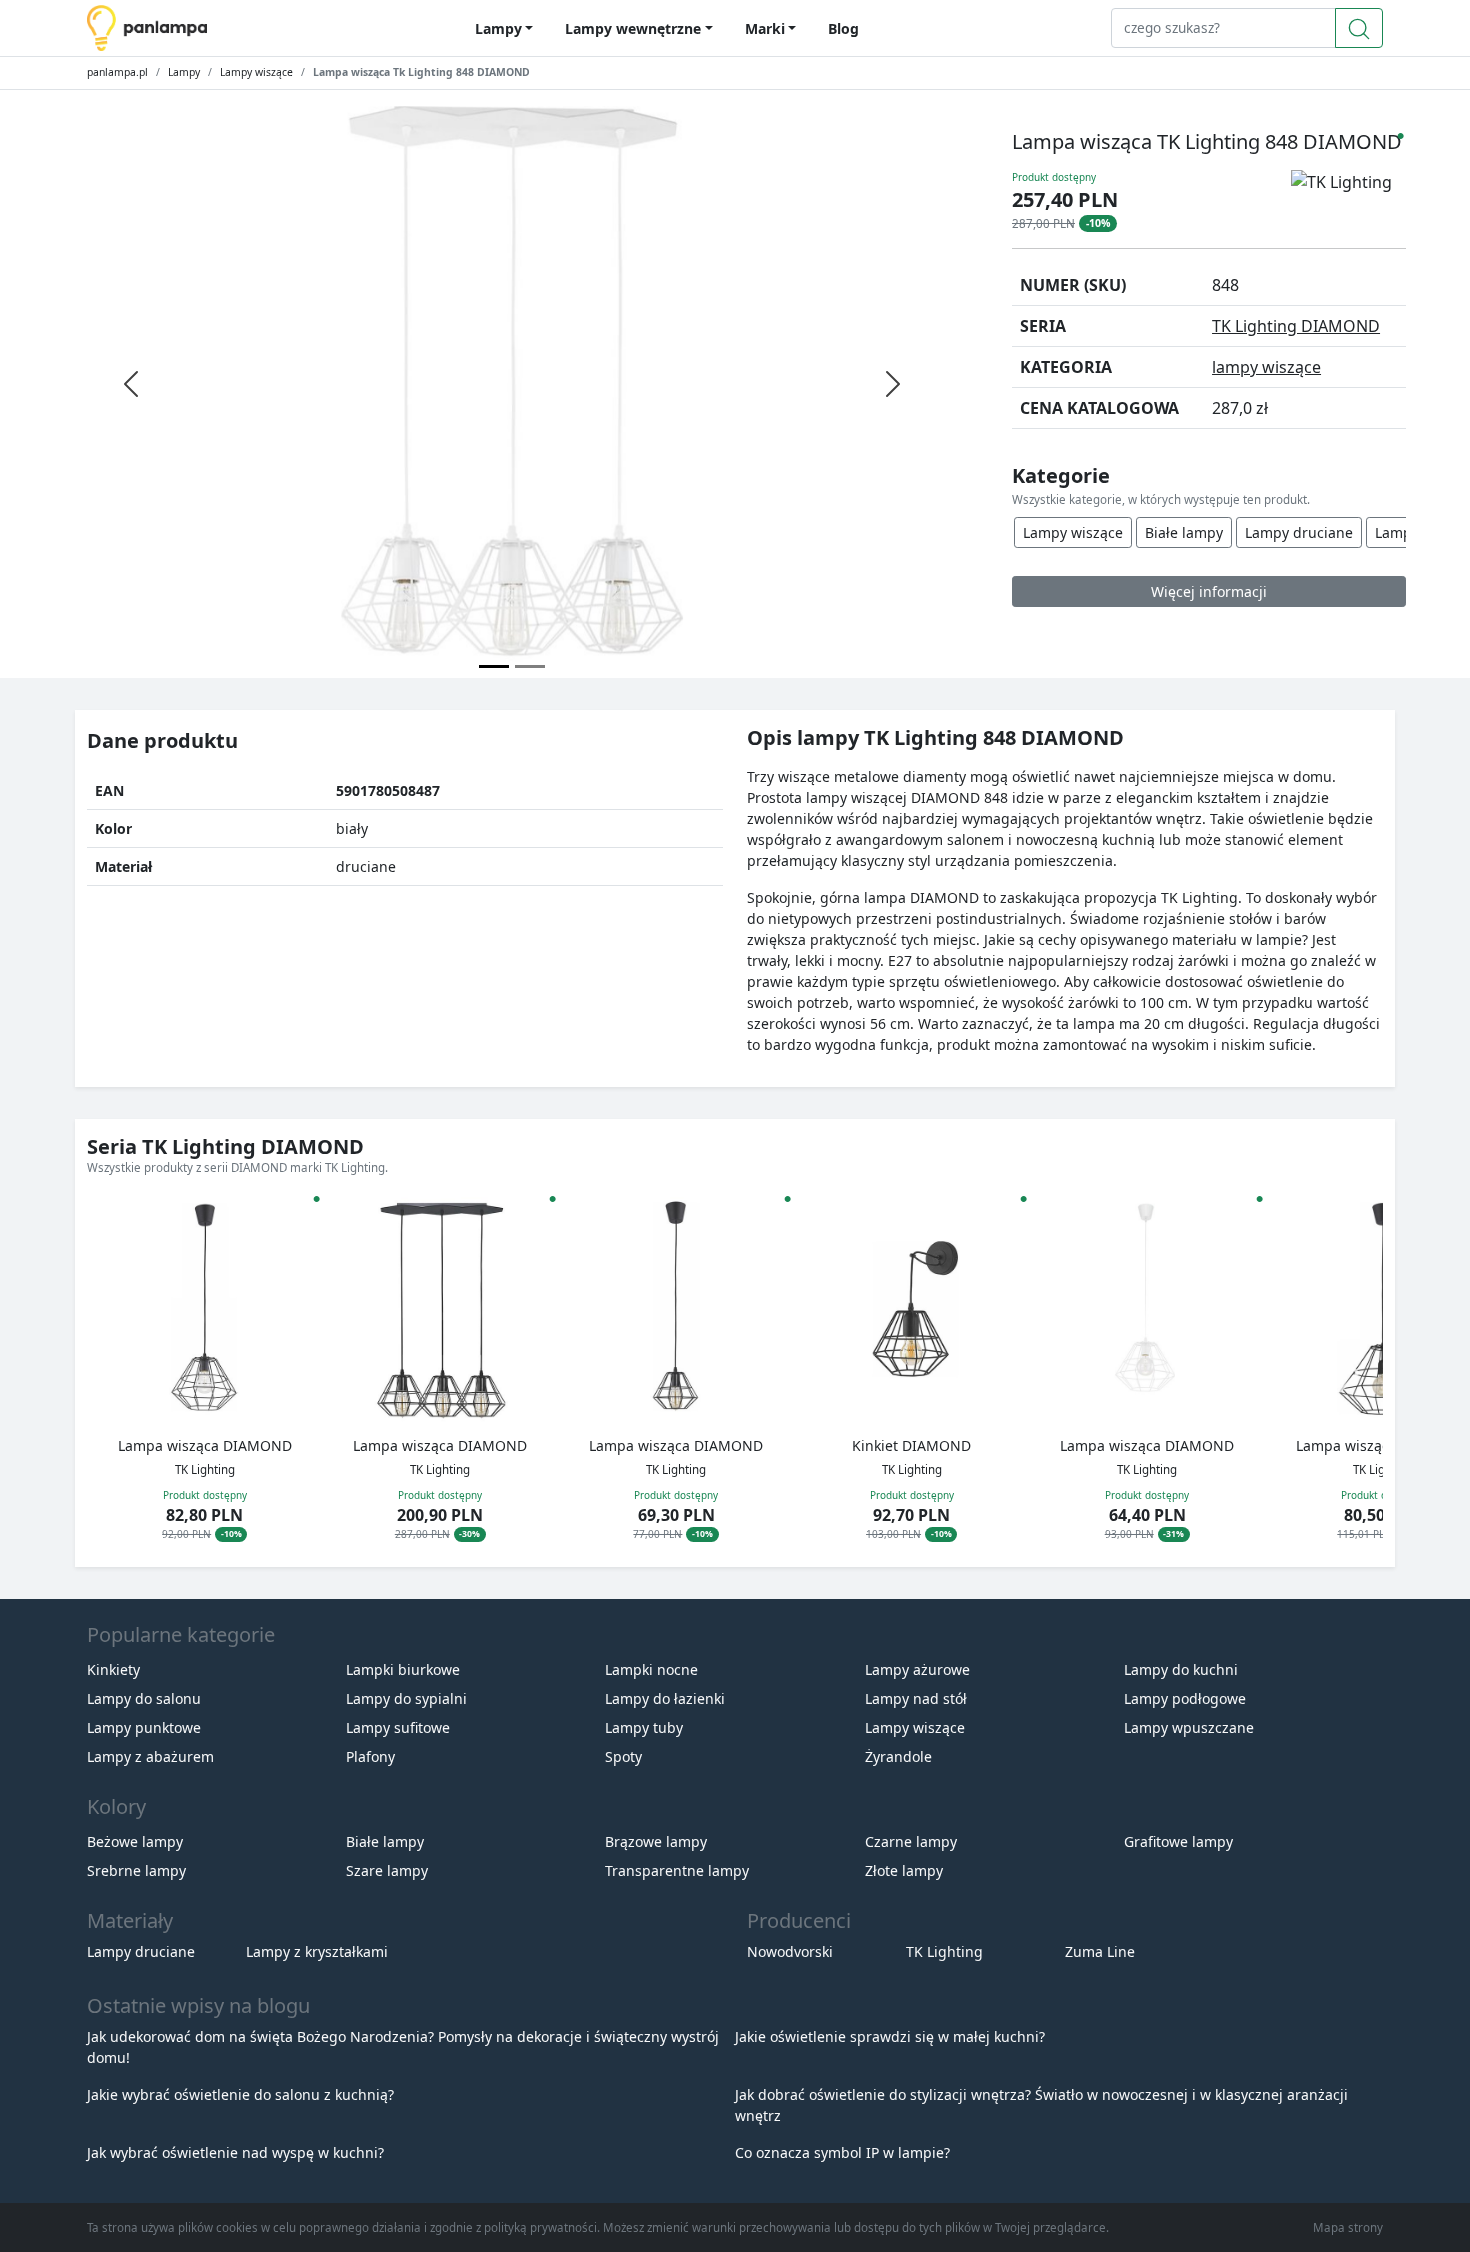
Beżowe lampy (135, 1841)
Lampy (184, 72)
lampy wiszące (1266, 367)
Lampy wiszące (256, 72)
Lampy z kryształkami (317, 1951)
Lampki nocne (651, 1669)
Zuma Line (1100, 1951)
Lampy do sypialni (406, 1698)
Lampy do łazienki (665, 1698)
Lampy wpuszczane (1189, 1727)
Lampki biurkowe (403, 1669)
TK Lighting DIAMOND (1296, 326)
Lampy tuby (644, 1727)
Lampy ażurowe (917, 1669)
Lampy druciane (1299, 532)
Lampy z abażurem (150, 1756)
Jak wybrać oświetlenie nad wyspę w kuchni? (235, 2152)
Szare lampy (387, 1870)
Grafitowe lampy (1178, 1841)
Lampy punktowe (144, 1727)
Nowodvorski (790, 1951)
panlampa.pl (117, 72)
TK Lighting (944, 1951)
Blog (843, 28)
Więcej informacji (1209, 591)
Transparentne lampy (677, 1870)
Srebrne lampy (136, 1870)
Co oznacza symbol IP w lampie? (842, 2152)
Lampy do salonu (144, 1698)
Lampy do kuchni (1181, 1669)
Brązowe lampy (656, 1841)
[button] (1349, 1373)
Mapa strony (1348, 2227)
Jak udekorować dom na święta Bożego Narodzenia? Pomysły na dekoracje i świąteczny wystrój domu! (403, 2047)
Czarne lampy (911, 1841)
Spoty (623, 1756)
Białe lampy (1184, 532)
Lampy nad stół (916, 1698)
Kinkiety (113, 1669)
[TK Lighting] (1348, 199)
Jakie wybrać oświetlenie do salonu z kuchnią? (240, 2094)
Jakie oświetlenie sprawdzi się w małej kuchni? (890, 2036)
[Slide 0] (494, 666)
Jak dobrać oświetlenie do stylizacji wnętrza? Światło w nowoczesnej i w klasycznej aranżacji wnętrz (1041, 2105)
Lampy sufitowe (398, 1727)
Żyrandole (898, 1756)
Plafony (370, 1756)
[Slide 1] (530, 666)
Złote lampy (904, 1870)
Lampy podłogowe (1185, 1698)
